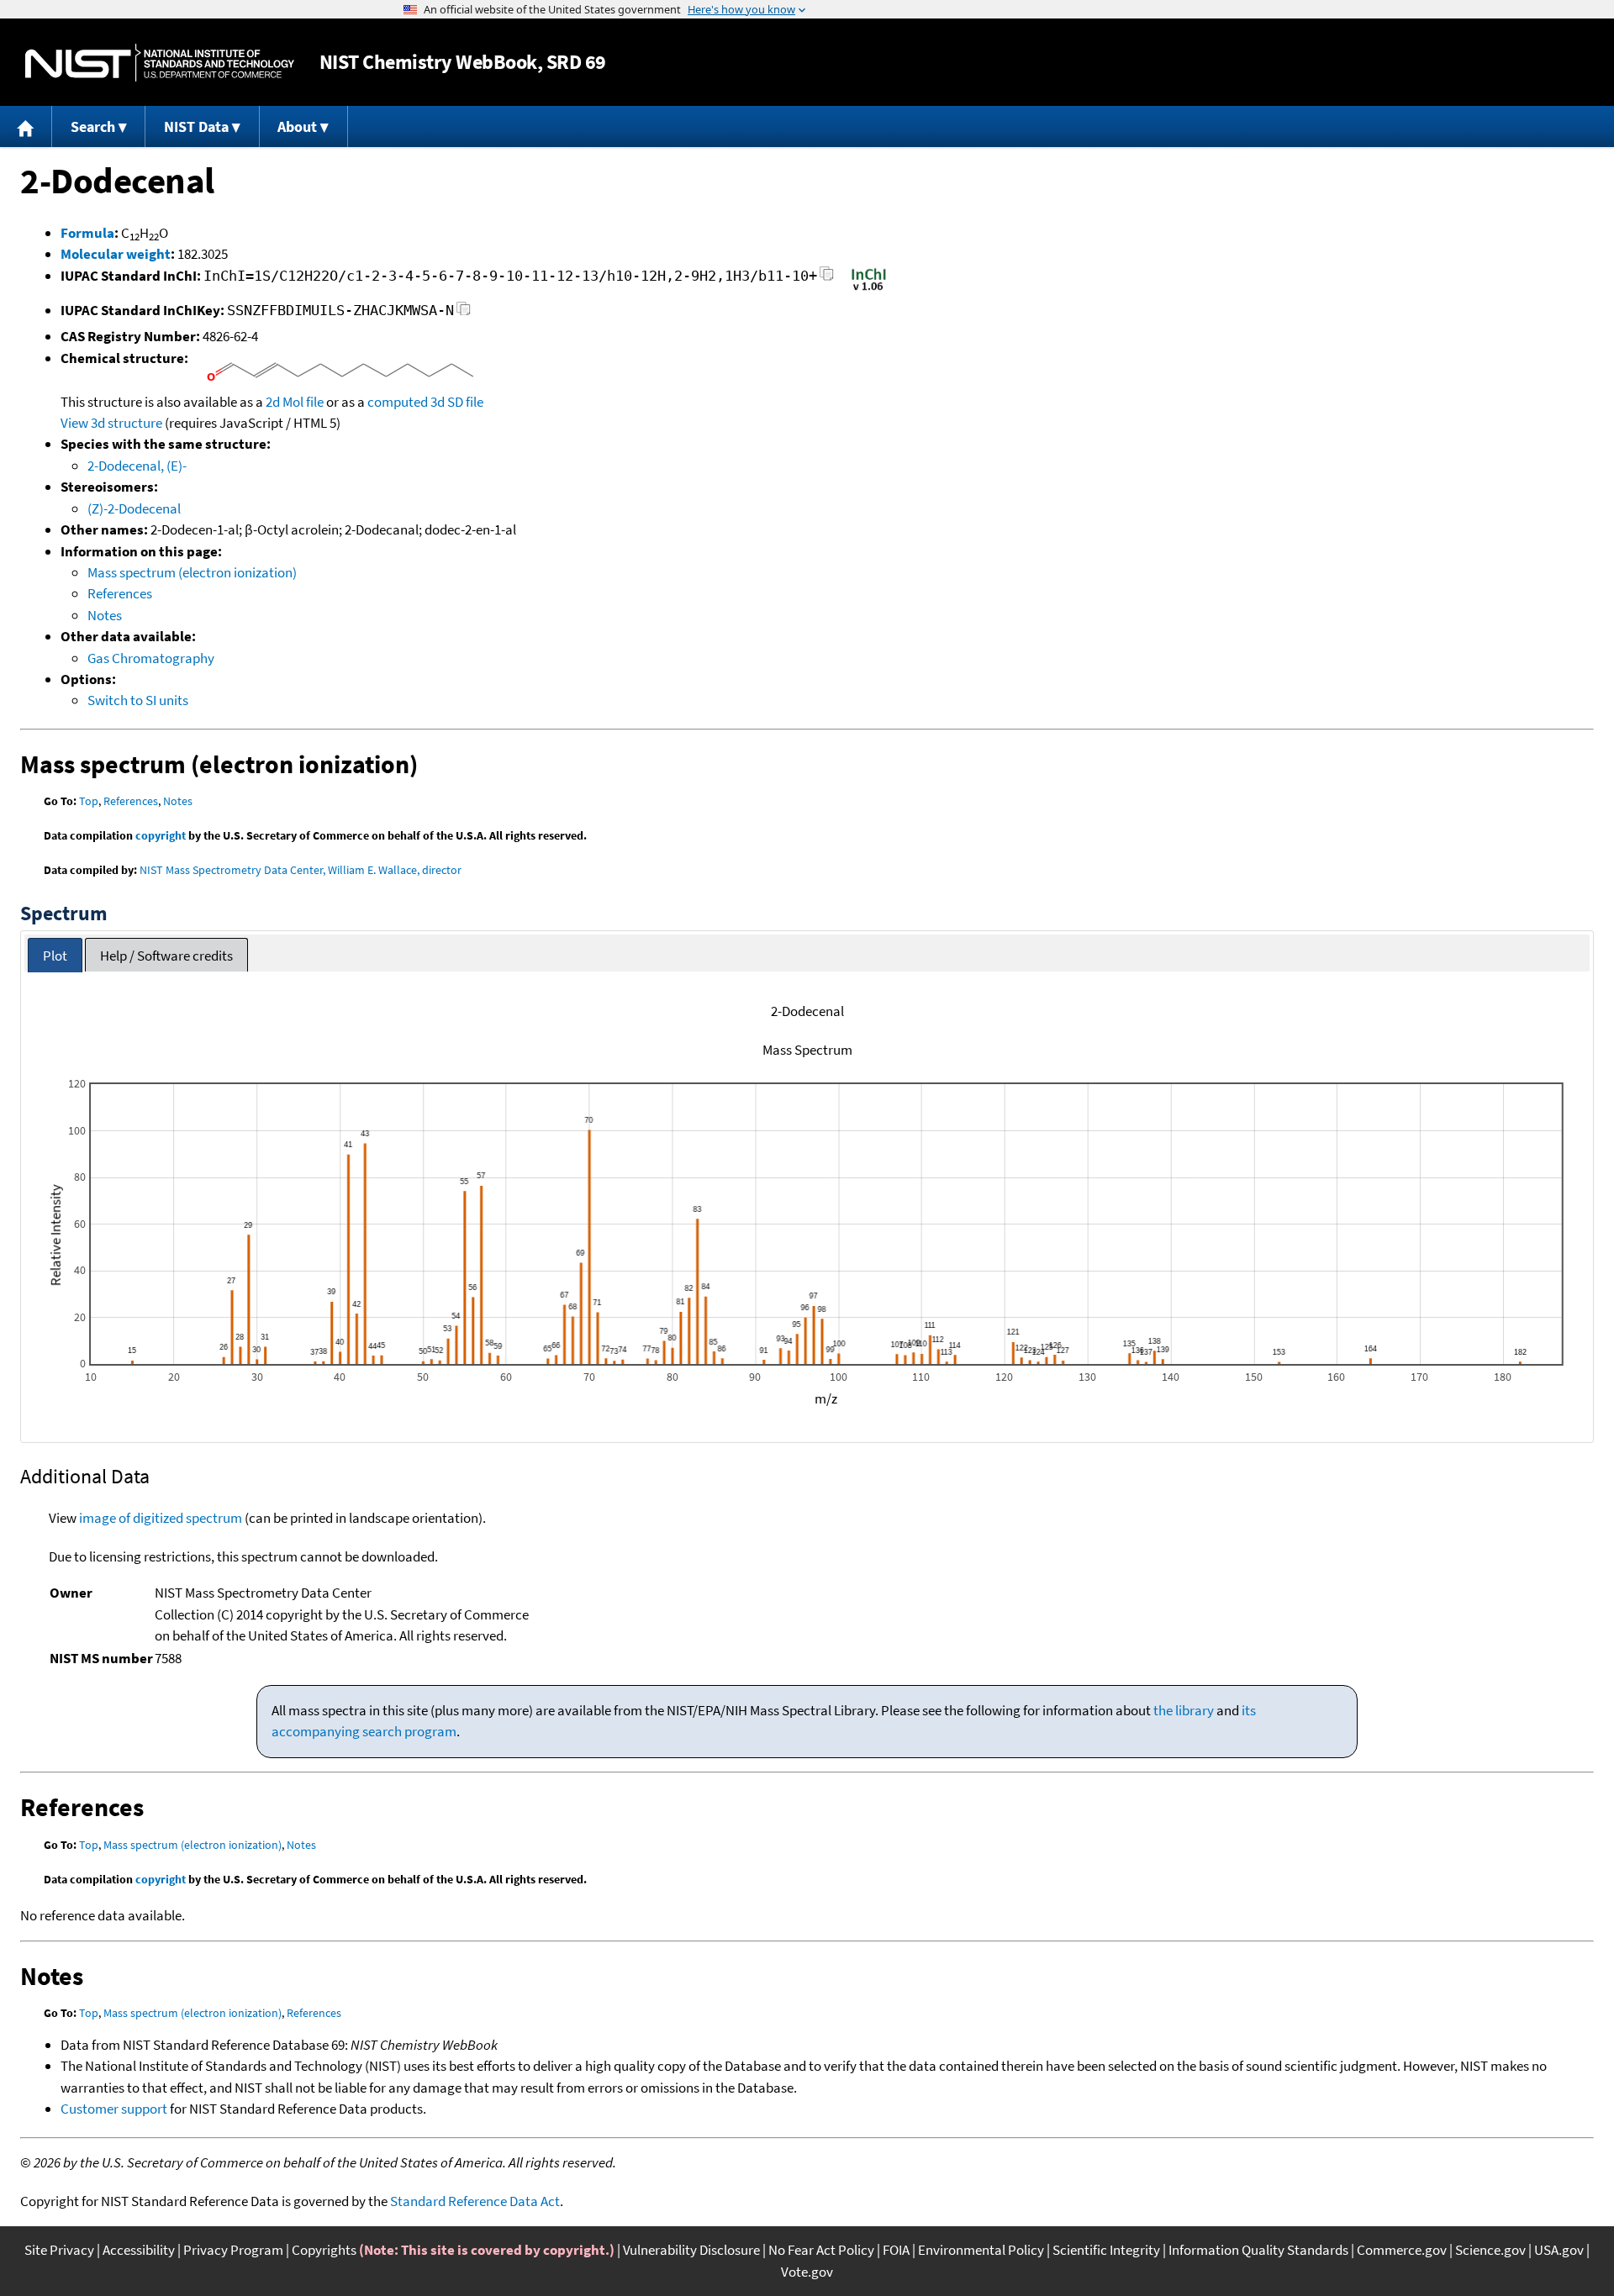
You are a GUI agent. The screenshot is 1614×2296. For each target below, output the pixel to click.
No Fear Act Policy (821, 2250)
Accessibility (139, 2250)
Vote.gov (807, 2272)
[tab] (55, 955)
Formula (87, 233)
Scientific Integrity (1106, 2250)
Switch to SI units (138, 700)
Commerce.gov (1402, 2250)
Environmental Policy (981, 2250)
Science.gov (1490, 2250)
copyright (161, 835)
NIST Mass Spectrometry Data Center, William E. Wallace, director (301, 870)
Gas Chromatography (151, 658)
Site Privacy (59, 2250)
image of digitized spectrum (161, 1518)
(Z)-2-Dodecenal (134, 508)
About (297, 126)
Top (89, 801)
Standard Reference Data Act (475, 2201)
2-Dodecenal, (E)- (137, 466)
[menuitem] (26, 126)
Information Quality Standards (1258, 2250)
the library (1184, 1710)
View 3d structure (111, 423)
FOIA (896, 2250)
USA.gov (1559, 2250)
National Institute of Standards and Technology (160, 63)
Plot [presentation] (55, 956)
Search (93, 126)
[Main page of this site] (26, 126)
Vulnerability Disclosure (691, 2250)
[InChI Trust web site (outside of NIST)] (869, 289)
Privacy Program (233, 2250)
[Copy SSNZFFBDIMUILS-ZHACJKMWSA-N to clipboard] (464, 313)
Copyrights (324, 2250)
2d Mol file (295, 402)
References (120, 593)
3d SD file (457, 402)
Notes (105, 615)
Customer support (114, 2109)
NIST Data (196, 126)
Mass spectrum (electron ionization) (192, 572)
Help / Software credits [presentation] (166, 956)
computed (398, 402)
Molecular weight (116, 254)
